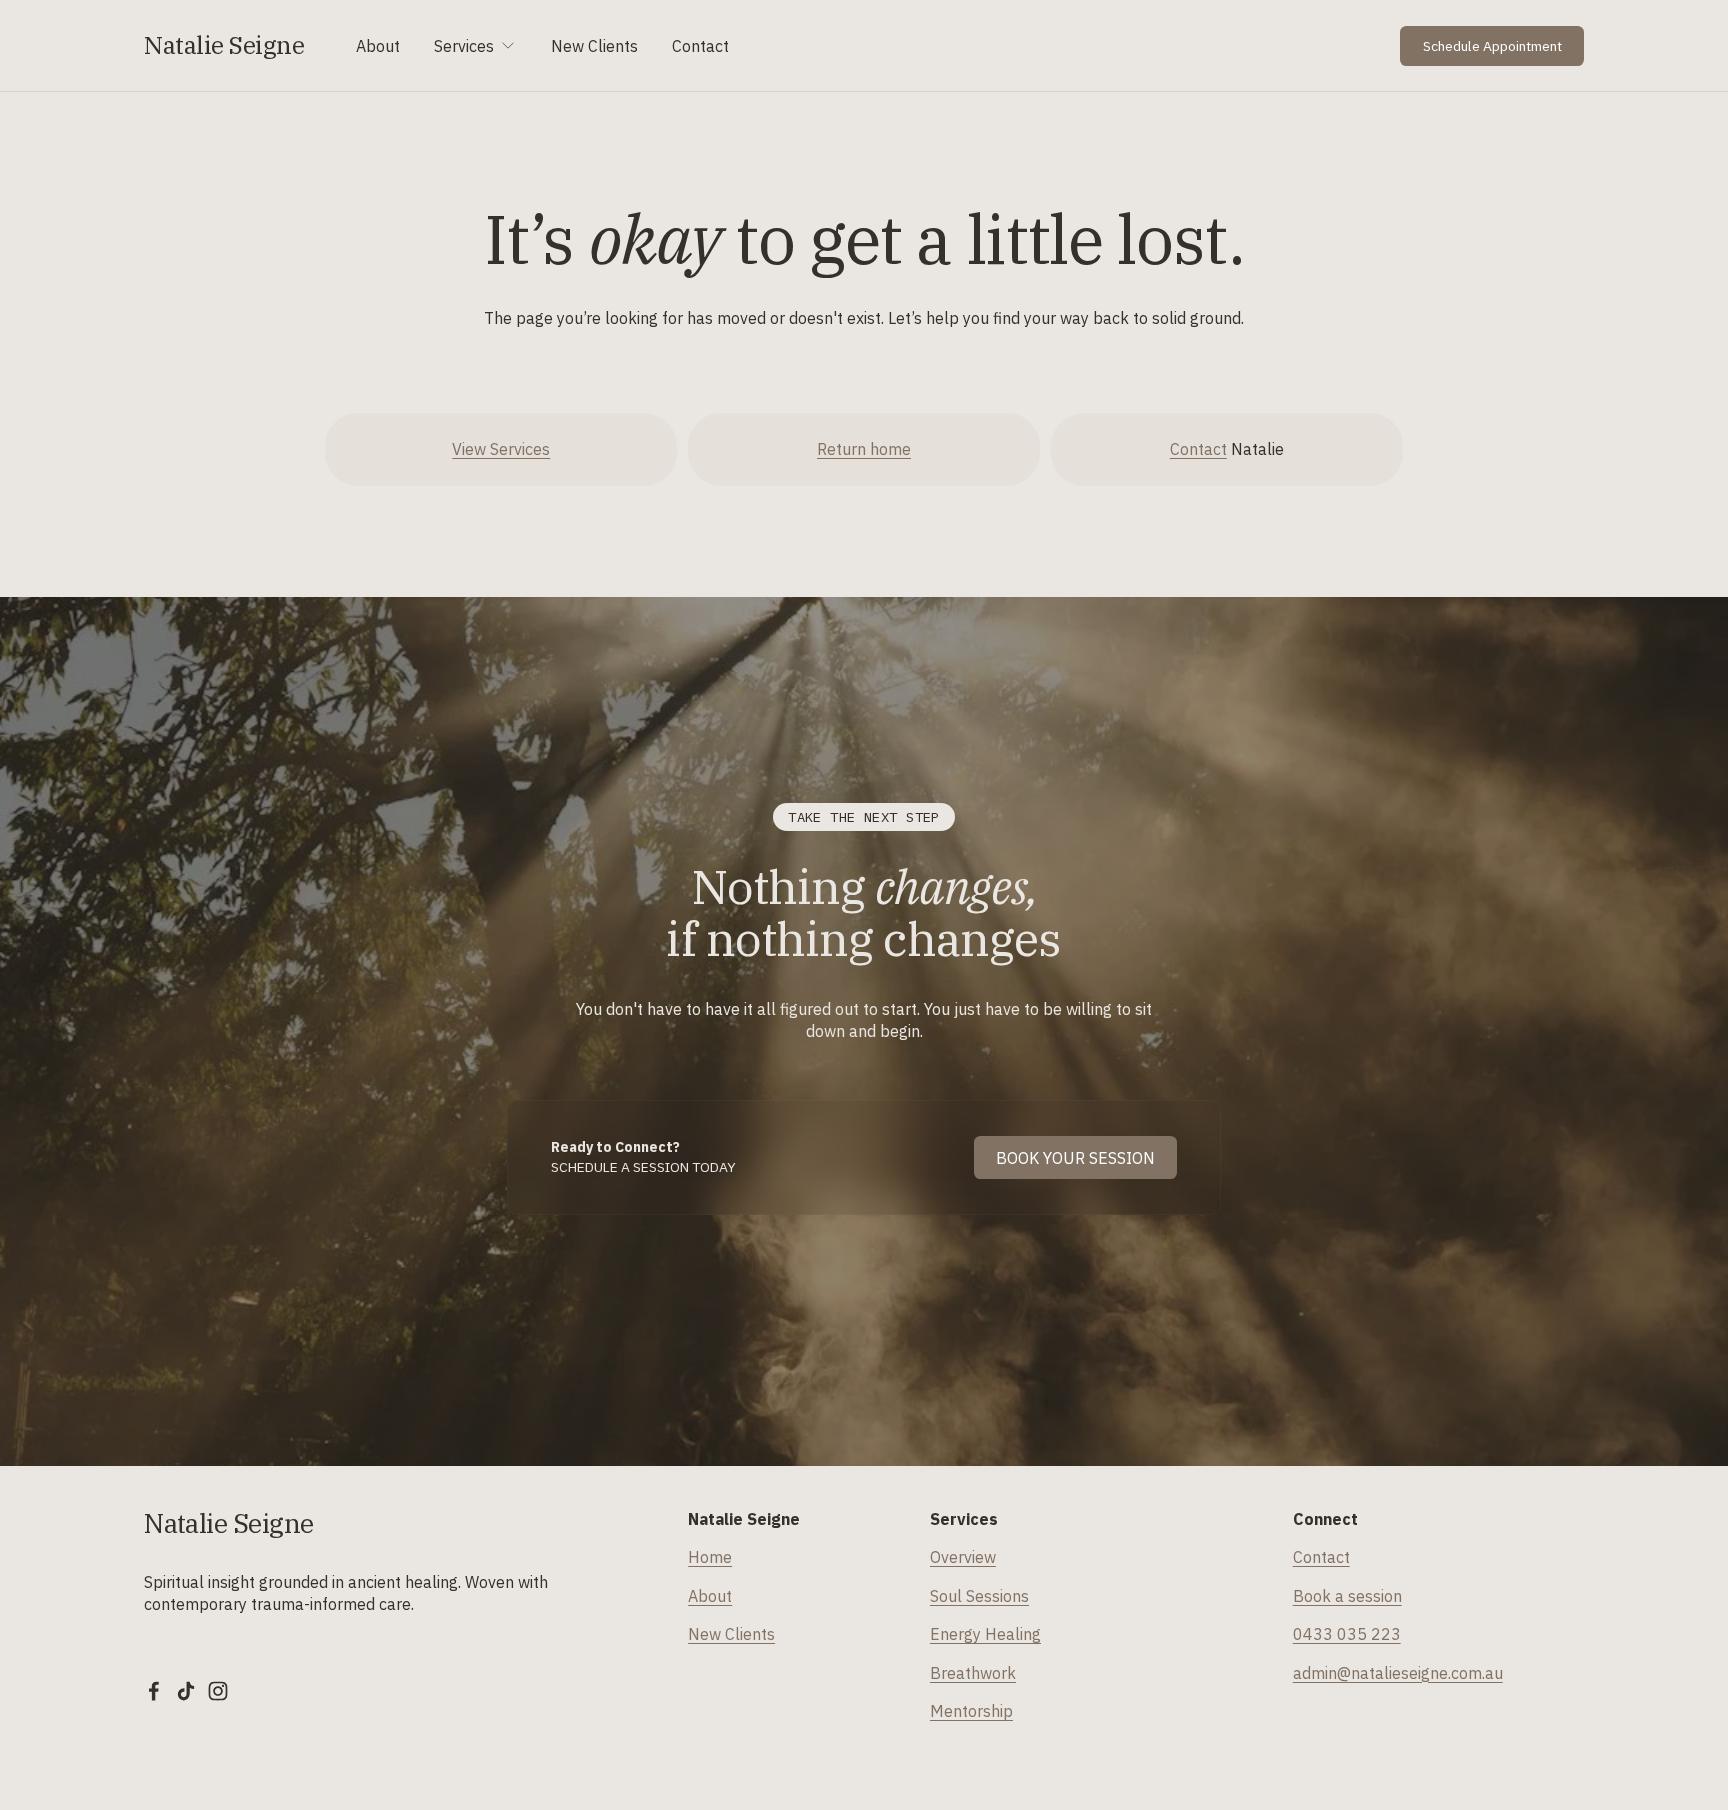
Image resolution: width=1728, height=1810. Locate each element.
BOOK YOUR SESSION (1075, 1158)
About (378, 46)
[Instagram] (218, 1691)
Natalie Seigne (224, 45)
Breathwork (973, 1673)
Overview (963, 1557)
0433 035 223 (1347, 1634)
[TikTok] (186, 1691)
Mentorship (971, 1711)
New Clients (594, 46)
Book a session (1347, 1596)
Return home (864, 449)
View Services (501, 449)
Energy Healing (985, 1634)
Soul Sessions (979, 1596)
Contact (700, 46)
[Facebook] (154, 1691)
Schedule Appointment (1492, 46)
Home (710, 1557)
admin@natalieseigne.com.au (1398, 1673)
